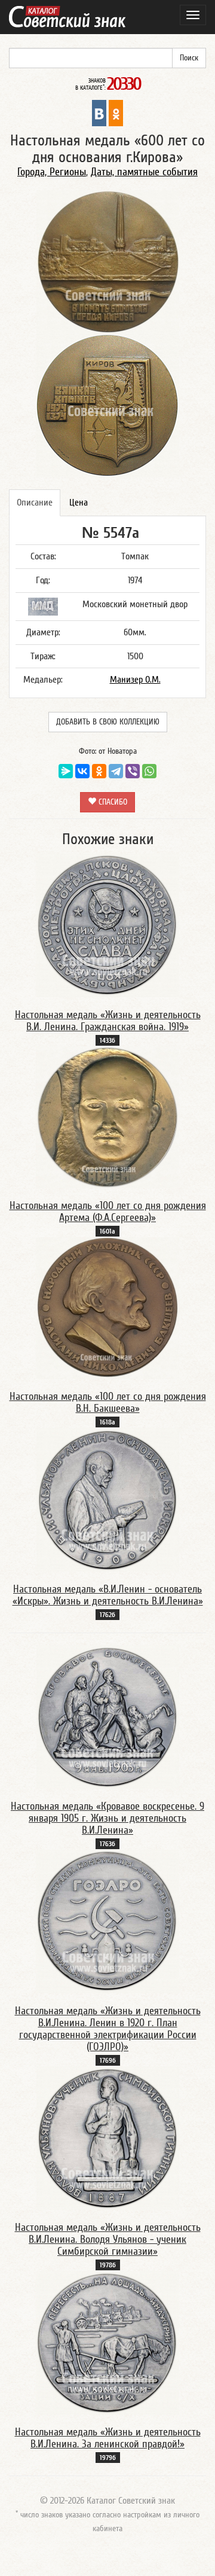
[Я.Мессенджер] (66, 771)
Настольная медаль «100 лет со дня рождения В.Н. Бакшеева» (108, 1403)
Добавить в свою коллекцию (108, 722)
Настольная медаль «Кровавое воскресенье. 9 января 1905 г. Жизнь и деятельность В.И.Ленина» (107, 1818)
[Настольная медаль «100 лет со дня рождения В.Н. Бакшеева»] (107, 1308)
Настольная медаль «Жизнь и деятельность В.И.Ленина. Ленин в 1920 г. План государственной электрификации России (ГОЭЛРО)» (108, 2029)
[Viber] (133, 771)
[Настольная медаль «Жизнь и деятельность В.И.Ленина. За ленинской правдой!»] (107, 2342)
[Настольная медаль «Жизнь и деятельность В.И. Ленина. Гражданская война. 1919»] (107, 925)
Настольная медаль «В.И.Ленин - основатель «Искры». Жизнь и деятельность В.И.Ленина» (108, 1595)
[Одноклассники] (99, 771)
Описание (35, 503)
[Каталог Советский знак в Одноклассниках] (116, 112)
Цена (79, 503)
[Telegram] (116, 771)
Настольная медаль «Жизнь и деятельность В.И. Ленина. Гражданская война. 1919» (108, 1021)
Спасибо (112, 802)
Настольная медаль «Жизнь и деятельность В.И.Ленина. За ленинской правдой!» (108, 2438)
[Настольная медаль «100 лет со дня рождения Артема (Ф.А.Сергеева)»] (107, 1117)
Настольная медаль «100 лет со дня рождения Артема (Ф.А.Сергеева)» (108, 1212)
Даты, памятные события (144, 172)
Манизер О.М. (135, 680)
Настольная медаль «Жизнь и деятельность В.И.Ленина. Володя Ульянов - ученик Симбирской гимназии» (108, 2239)
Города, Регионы (52, 172)
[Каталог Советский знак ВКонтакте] (99, 112)
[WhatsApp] (149, 771)
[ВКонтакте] (82, 771)
